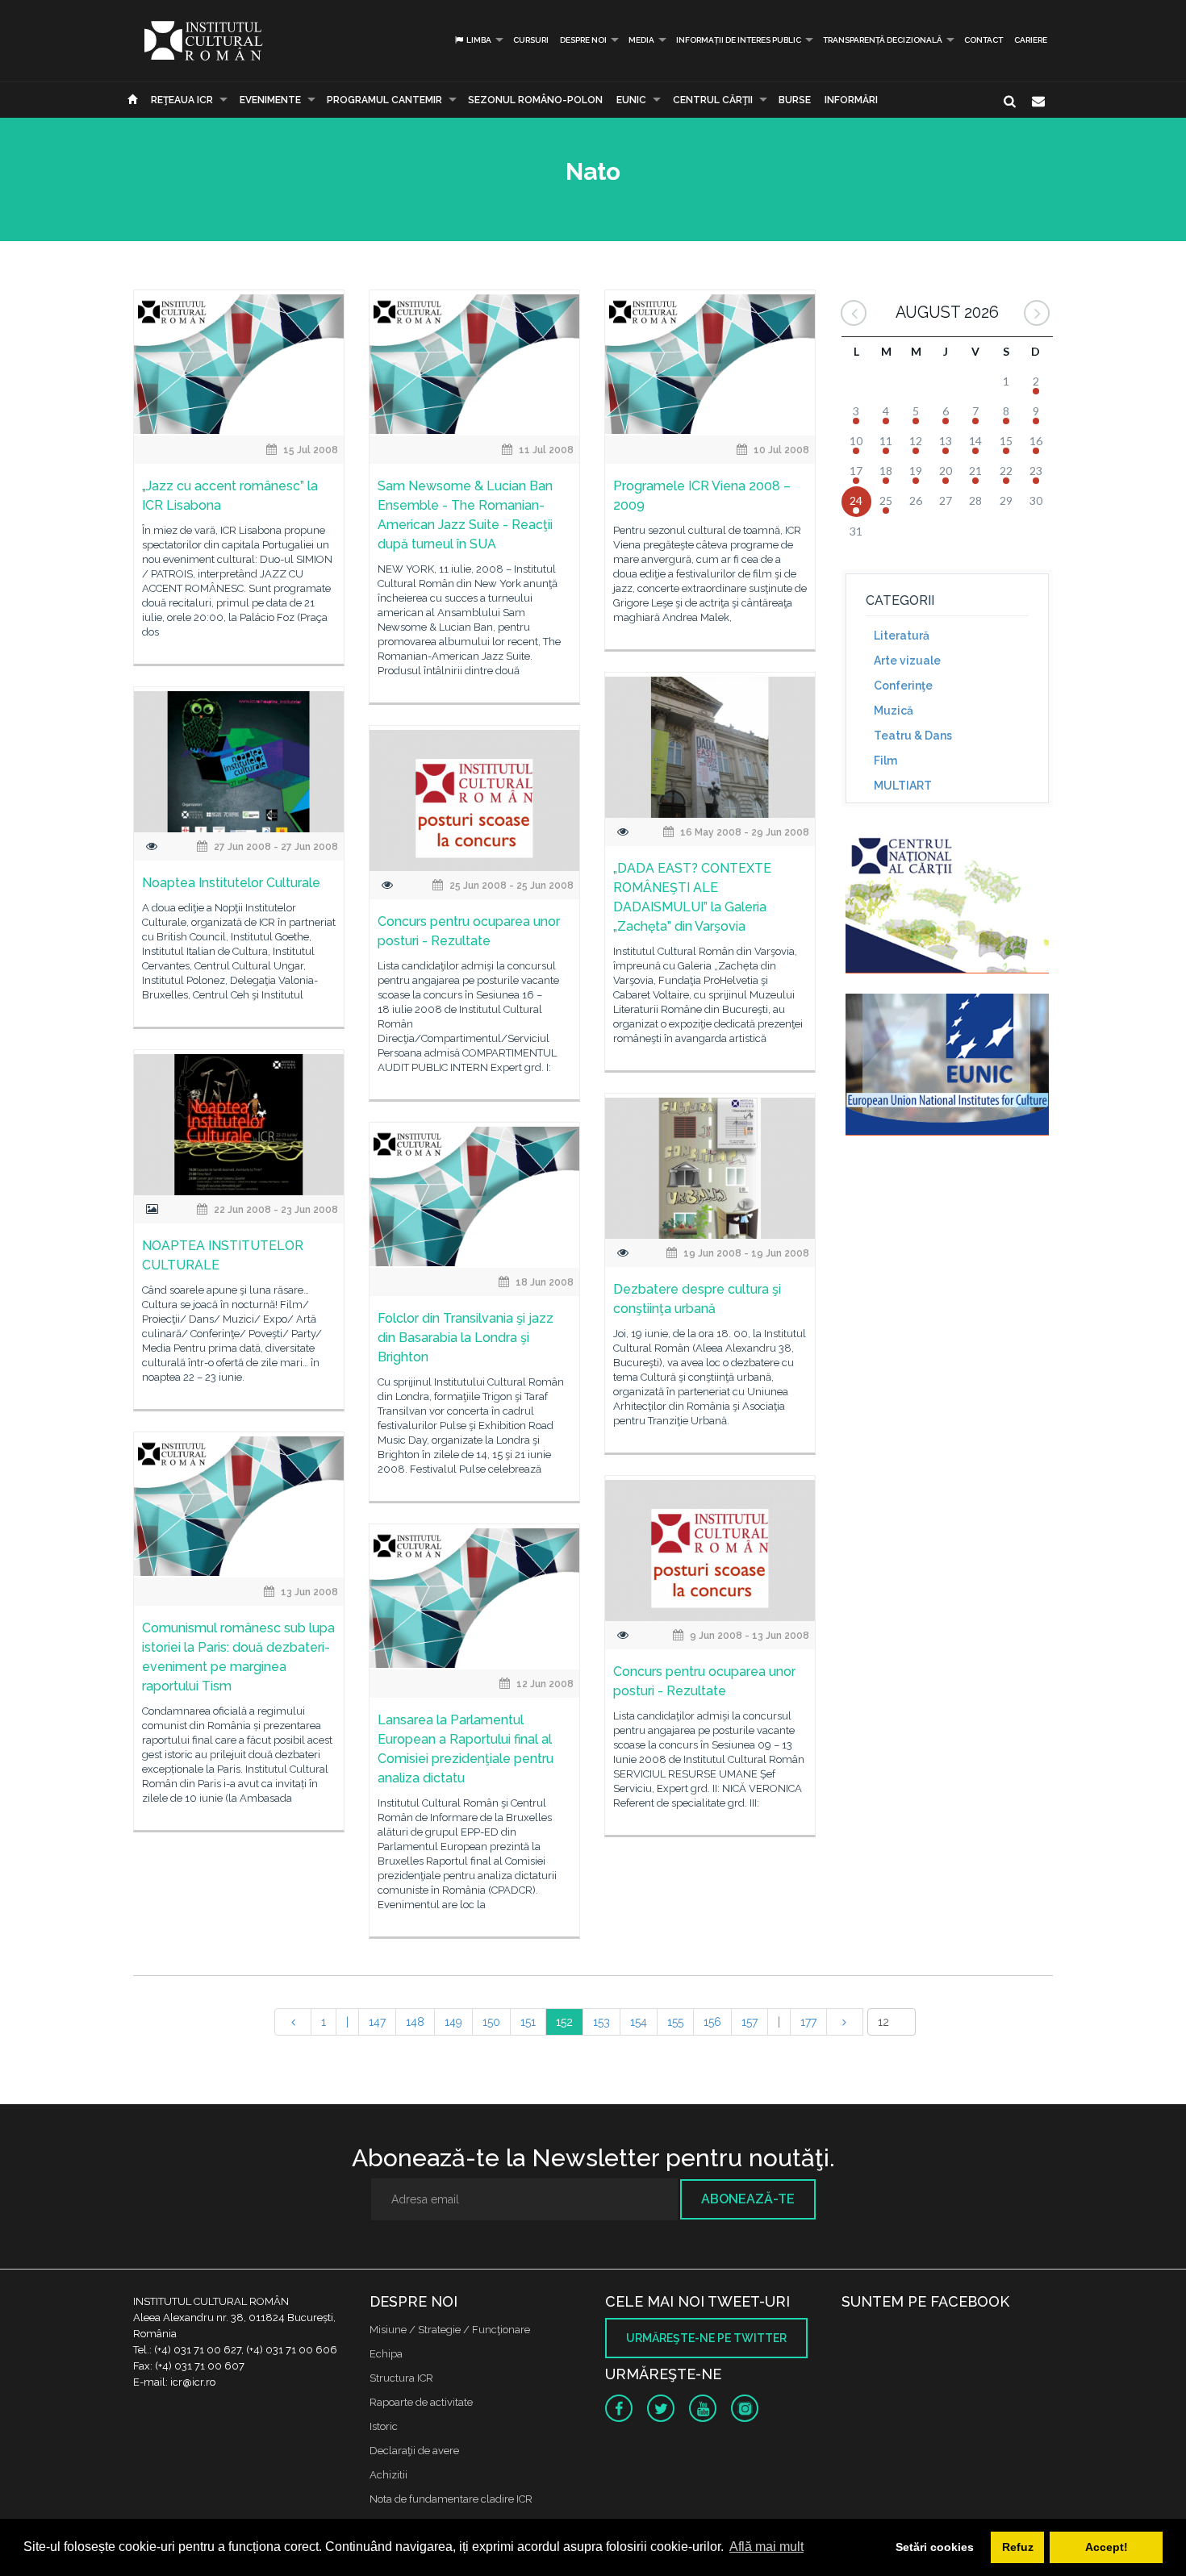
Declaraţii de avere (414, 2451)
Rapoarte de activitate (421, 2402)
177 (808, 2022)
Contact (983, 40)
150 (491, 2022)
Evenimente (270, 100)
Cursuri (531, 40)
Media (641, 40)
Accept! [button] (1107, 2547)
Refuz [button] (1018, 2547)
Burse (795, 100)
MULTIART (903, 786)
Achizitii (388, 2475)
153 (601, 2022)
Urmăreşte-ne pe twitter (706, 2338)
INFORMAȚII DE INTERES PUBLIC (739, 40)
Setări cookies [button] (935, 2547)
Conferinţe (903, 686)
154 (639, 2022)
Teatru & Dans (913, 736)
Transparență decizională (883, 40)
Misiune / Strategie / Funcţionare (450, 2330)
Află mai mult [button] (766, 2547)
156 (712, 2022)
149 (453, 2022)
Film (885, 761)
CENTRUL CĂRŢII (713, 100)
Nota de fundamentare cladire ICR (451, 2499)
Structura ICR (401, 2378)
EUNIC (631, 100)
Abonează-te (748, 2199)
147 (377, 2022)
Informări (851, 100)
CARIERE (1031, 40)
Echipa (386, 2354)
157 (750, 2022)
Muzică (894, 711)
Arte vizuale (907, 661)
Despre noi (583, 40)
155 (675, 2022)
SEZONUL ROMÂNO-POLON (535, 100)
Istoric (384, 2426)
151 (528, 2022)
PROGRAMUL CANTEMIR (384, 100)
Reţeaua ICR (182, 100)
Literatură (902, 636)
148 (415, 2022)
